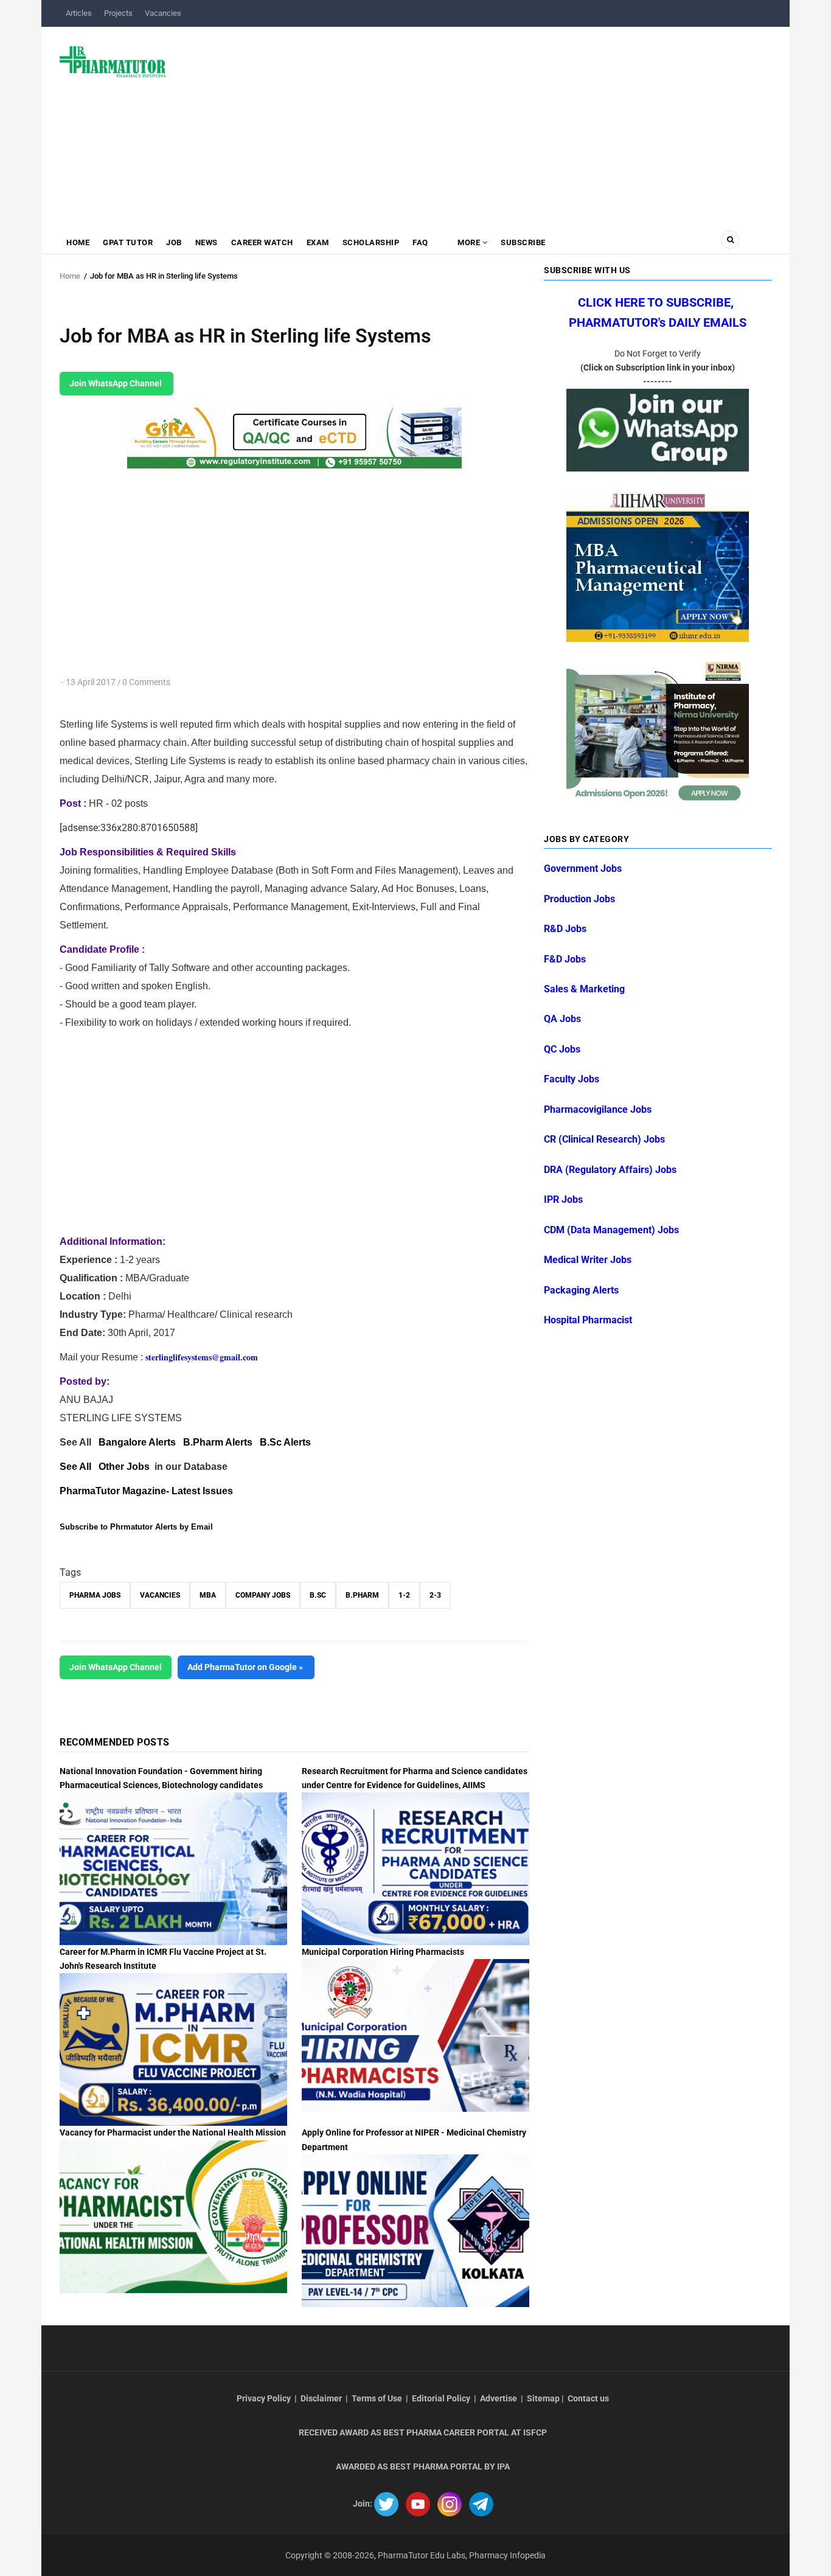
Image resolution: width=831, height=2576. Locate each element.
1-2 (404, 1595)
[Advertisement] (476, 124)
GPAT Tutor (128, 242)
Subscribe (523, 242)
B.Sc (318, 1595)
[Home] (113, 61)
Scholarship (371, 242)
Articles (79, 13)
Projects (118, 13)
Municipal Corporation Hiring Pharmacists (383, 1952)
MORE (469, 242)
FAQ (420, 242)
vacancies (160, 1595)
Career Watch (262, 242)
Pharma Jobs (95, 1595)
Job (174, 242)
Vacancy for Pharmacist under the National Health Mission (173, 2132)
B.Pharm (362, 1595)
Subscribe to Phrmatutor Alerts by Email (136, 1527)
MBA (208, 1595)
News (207, 242)
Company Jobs (263, 1595)
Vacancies (163, 13)
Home (78, 242)
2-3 (435, 1595)
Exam (318, 242)
